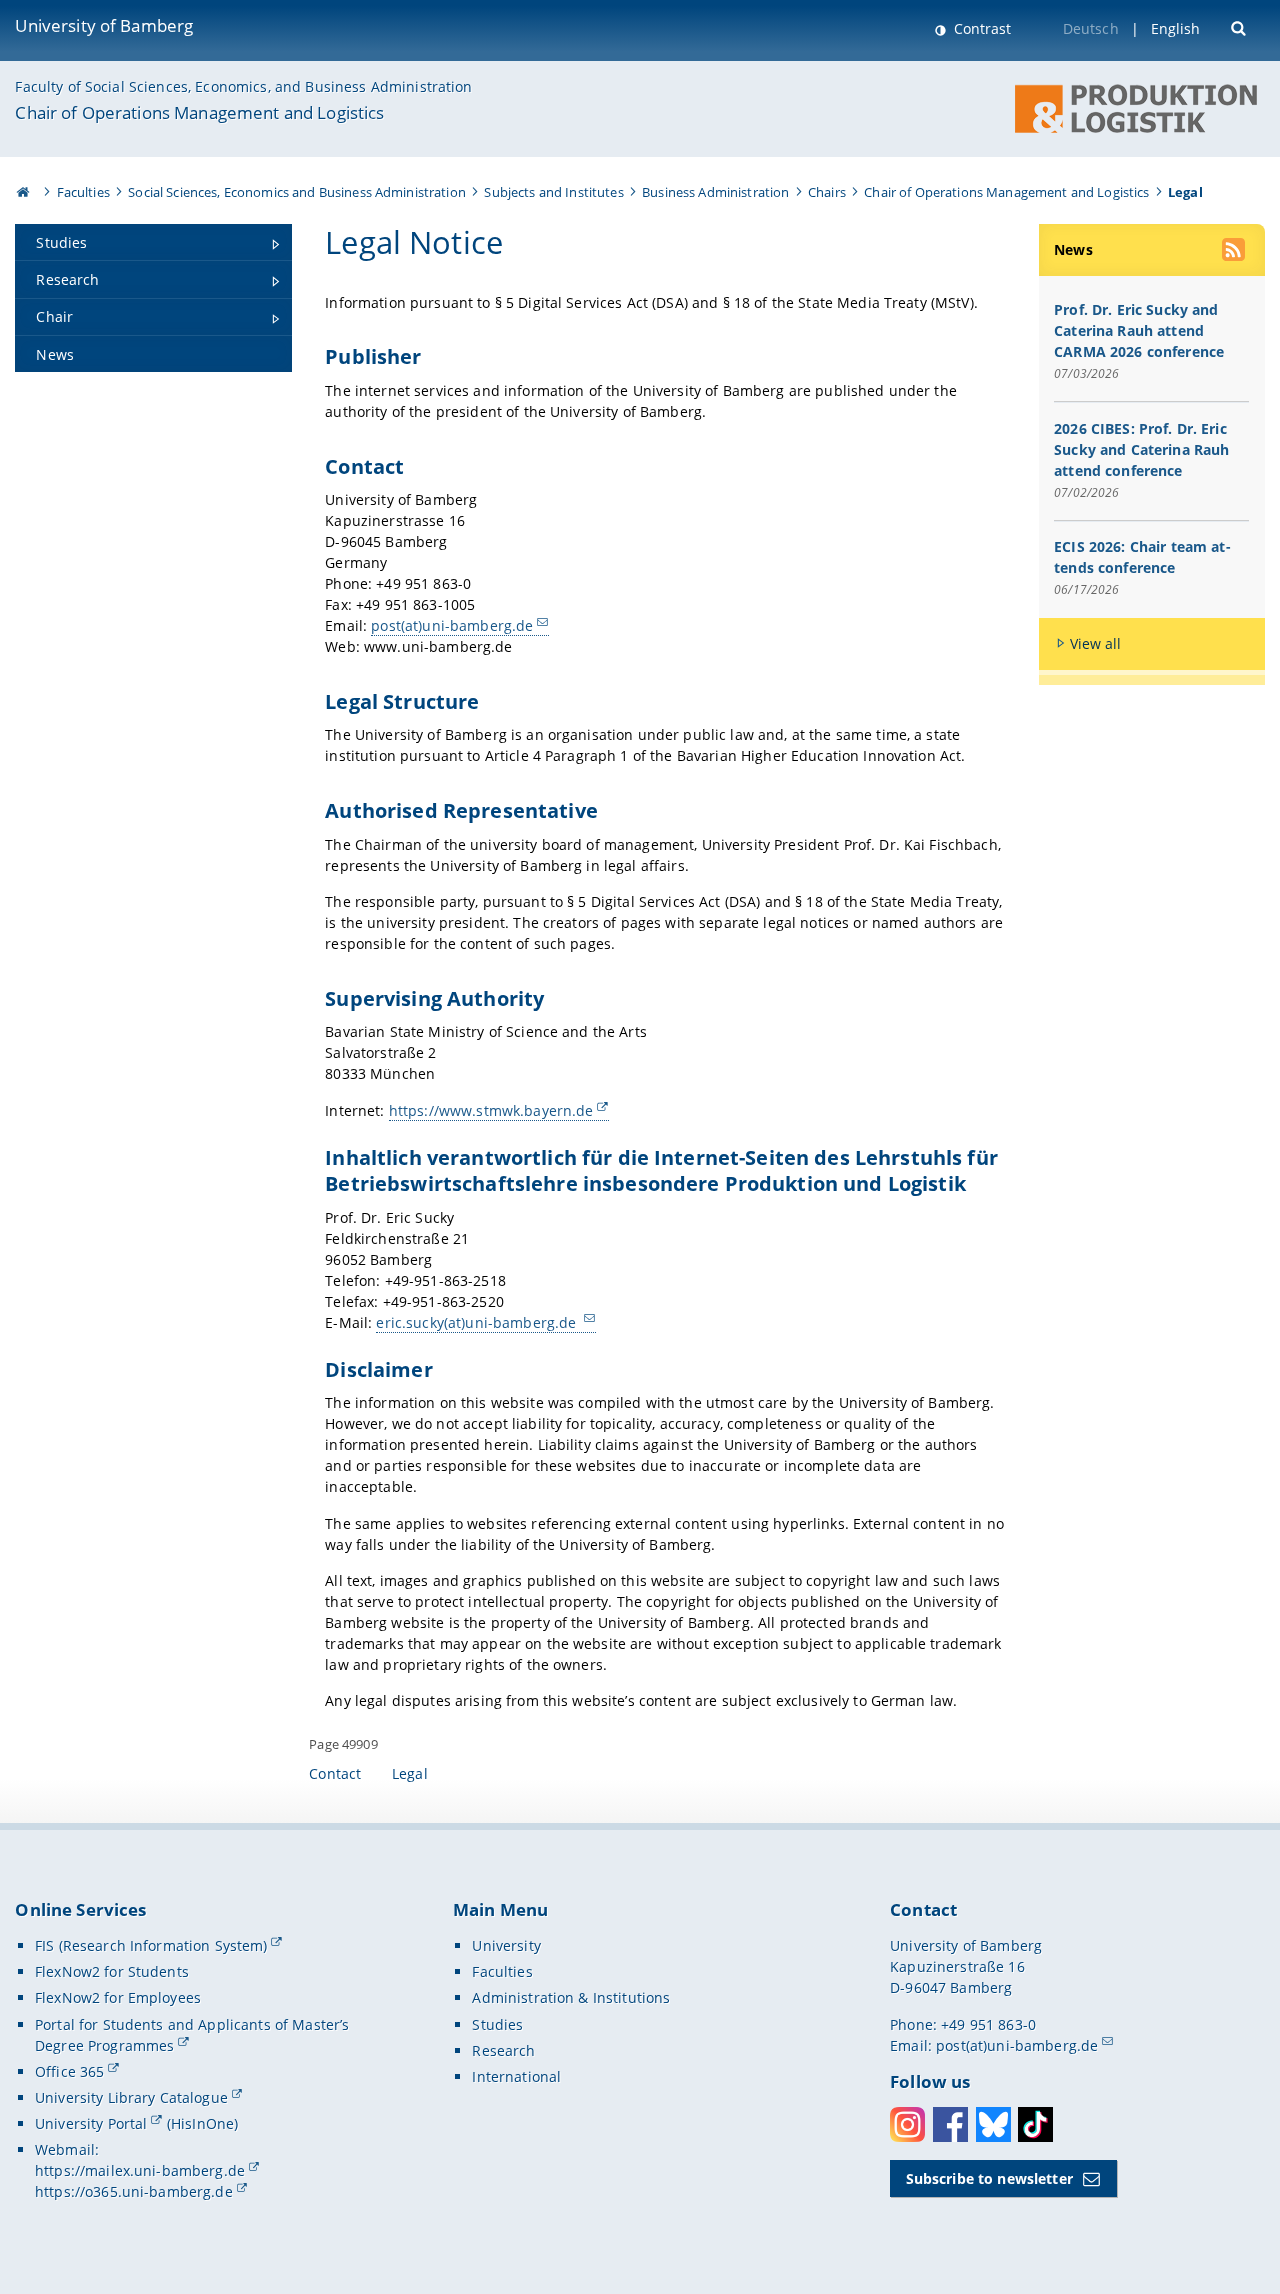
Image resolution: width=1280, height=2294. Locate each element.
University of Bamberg (104, 25)
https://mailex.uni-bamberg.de (140, 2170)
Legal (410, 1773)
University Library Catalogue (131, 2097)
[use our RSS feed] (1235, 252)
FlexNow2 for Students (112, 1971)
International (516, 2076)
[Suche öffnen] (1240, 26)
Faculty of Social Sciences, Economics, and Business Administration (243, 86)
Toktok (1035, 2124)
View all (1096, 643)
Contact (335, 1773)
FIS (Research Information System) (151, 1945)
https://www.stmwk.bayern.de (491, 1110)
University (506, 1945)
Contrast (980, 28)
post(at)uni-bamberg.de (452, 625)
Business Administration (715, 192)
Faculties (83, 192)
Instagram (907, 2124)
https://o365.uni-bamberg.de (134, 2191)
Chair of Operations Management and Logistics (199, 112)
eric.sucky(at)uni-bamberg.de (478, 1322)
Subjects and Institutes (553, 192)
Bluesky (993, 2124)
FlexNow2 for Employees (118, 1997)
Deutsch (1091, 28)
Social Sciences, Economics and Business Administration (297, 192)
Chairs (827, 192)
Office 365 (69, 2071)
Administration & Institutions (571, 1997)
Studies (497, 2024)
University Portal (91, 2123)
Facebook (950, 2124)
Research (503, 2050)
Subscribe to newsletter (989, 2178)
